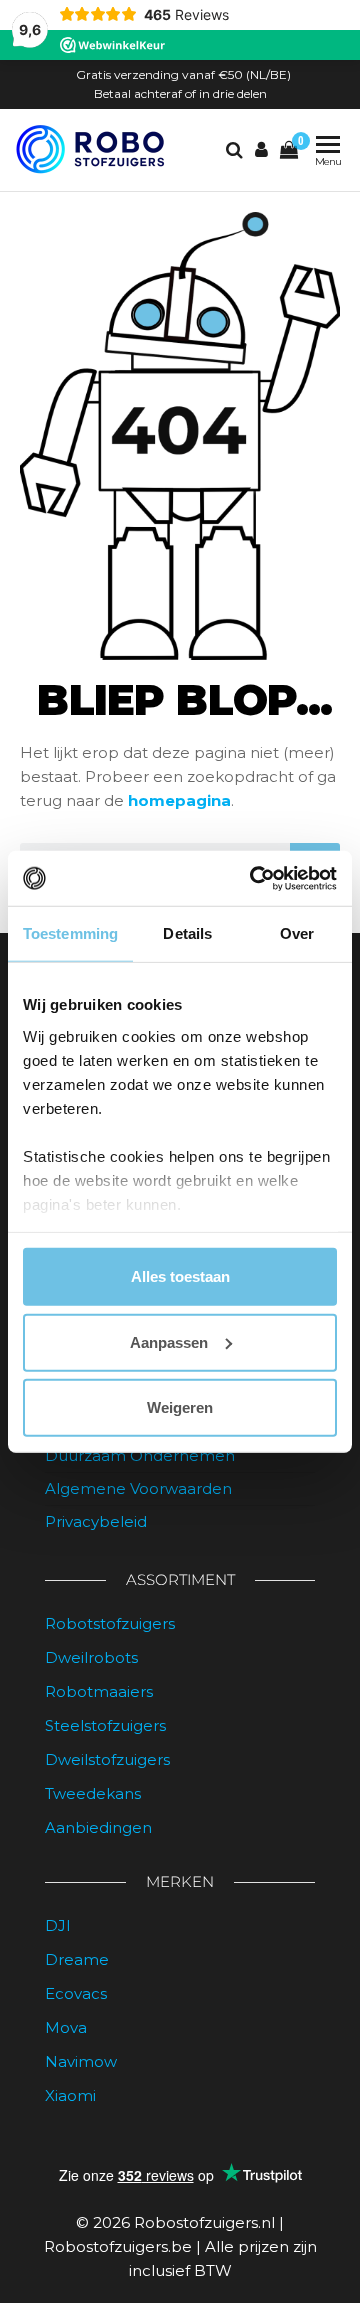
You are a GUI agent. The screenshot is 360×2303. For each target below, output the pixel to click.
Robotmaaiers (99, 1691)
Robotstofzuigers (110, 1623)
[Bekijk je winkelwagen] (289, 150)
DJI (58, 1925)
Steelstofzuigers (105, 1725)
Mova (66, 2027)
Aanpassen (169, 1341)
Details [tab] (187, 933)
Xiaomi (70, 2095)
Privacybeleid (96, 1521)
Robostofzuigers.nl (204, 2222)
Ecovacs (76, 1993)
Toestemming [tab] (70, 933)
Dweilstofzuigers (107, 1759)
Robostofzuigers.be (118, 2246)
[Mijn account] (261, 150)
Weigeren (180, 1407)
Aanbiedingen (98, 1827)
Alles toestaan (180, 1276)
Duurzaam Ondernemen (140, 1455)
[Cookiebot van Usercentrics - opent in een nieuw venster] (254, 878)
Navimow (81, 2061)
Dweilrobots (91, 1657)
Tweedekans (93, 1793)
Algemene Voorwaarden (138, 1488)
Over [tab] (297, 933)
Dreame (77, 1959)
